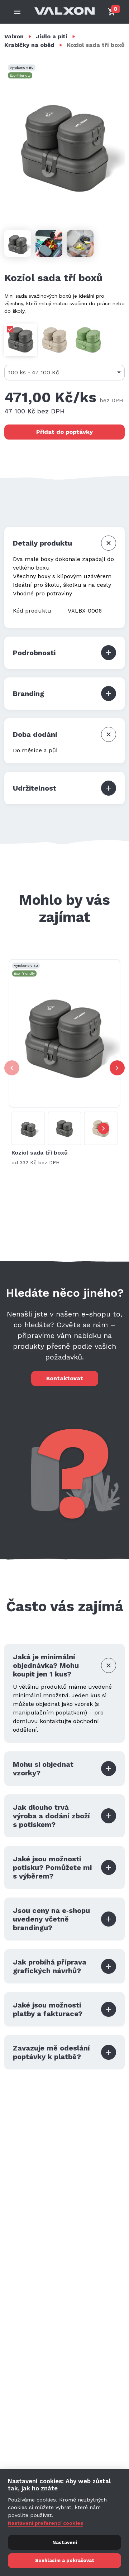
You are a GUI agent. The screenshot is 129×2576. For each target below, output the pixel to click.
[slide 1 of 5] (64, 1033)
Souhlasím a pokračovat (65, 2560)
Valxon (14, 36)
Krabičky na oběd (29, 45)
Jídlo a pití (52, 36)
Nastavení (65, 2543)
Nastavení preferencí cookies (46, 2523)
